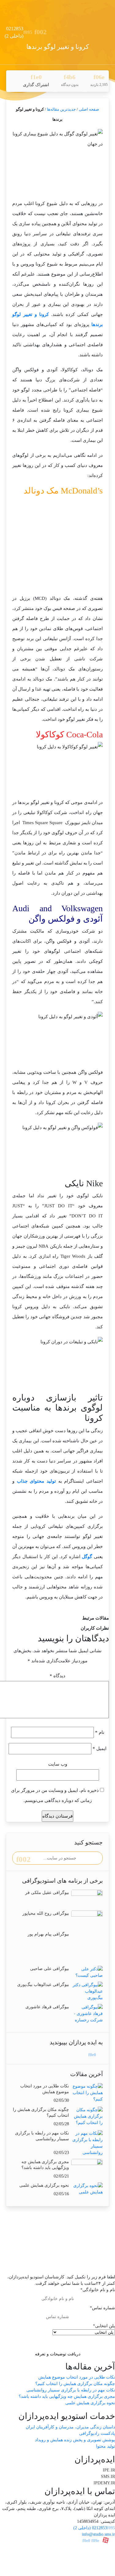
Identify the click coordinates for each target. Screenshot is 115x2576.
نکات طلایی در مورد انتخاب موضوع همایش (77, 2377)
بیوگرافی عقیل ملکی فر (47, 1893)
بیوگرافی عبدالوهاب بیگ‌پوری (43, 1985)
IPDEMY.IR (104, 2483)
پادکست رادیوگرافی (97, 2433)
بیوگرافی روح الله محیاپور (46, 1913)
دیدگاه (57, 1676)
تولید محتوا (105, 2446)
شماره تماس (102, 2308)
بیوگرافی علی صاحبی (50, 1969)
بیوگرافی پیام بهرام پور (48, 1934)
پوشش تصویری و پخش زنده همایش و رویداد (75, 2440)
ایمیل (100, 1749)
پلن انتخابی (104, 2326)
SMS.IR (108, 2477)
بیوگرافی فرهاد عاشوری (47, 2007)
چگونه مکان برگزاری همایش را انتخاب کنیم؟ (75, 2384)
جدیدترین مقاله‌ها (61, 109)
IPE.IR (109, 2470)
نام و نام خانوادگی (98, 2290)
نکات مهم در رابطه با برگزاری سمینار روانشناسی (71, 2390)
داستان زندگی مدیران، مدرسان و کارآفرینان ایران (70, 2427)
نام (100, 1732)
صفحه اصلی (89, 109)
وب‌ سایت (58, 1764)
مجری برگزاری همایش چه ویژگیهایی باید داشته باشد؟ (67, 2396)
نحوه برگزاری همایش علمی (44, 2185)
